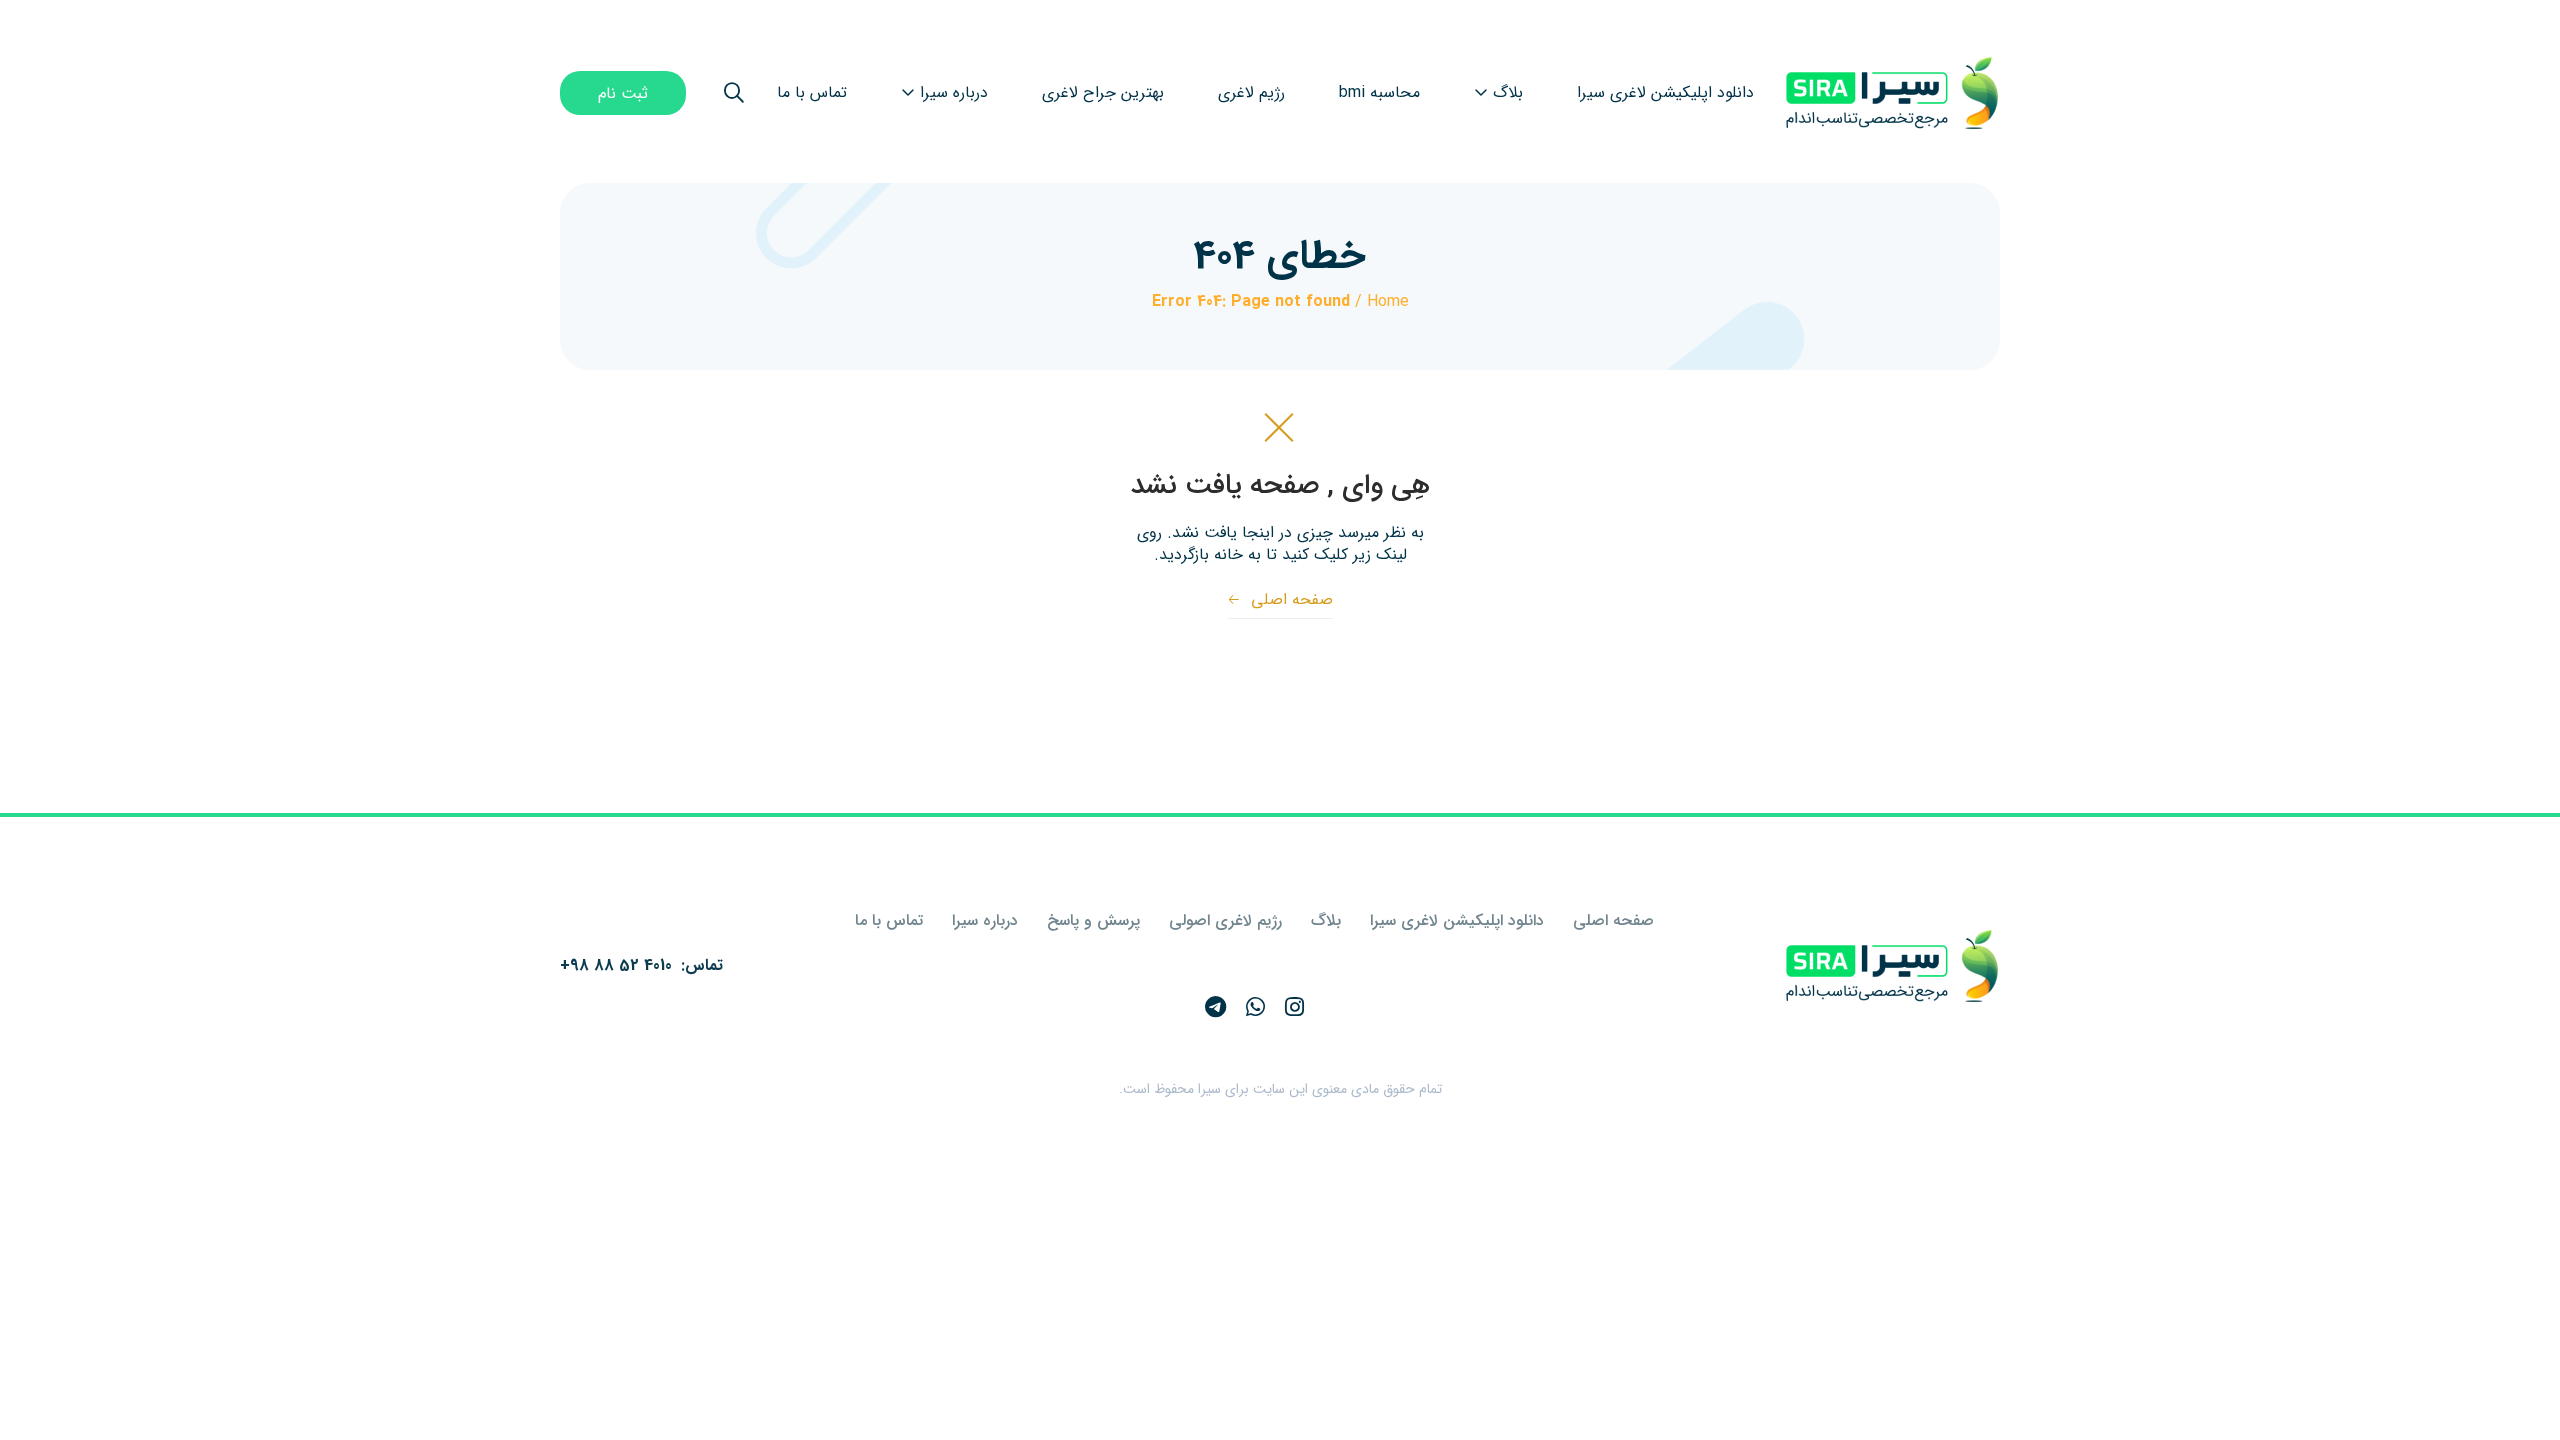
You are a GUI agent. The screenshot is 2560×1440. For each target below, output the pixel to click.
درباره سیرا (985, 920)
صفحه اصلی (1280, 599)
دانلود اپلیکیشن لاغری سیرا (1457, 920)
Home (1388, 301)
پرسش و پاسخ (1093, 920)
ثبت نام (623, 93)
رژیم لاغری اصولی (1225, 920)
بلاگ (1326, 920)
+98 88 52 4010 (616, 965)
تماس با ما (889, 920)
